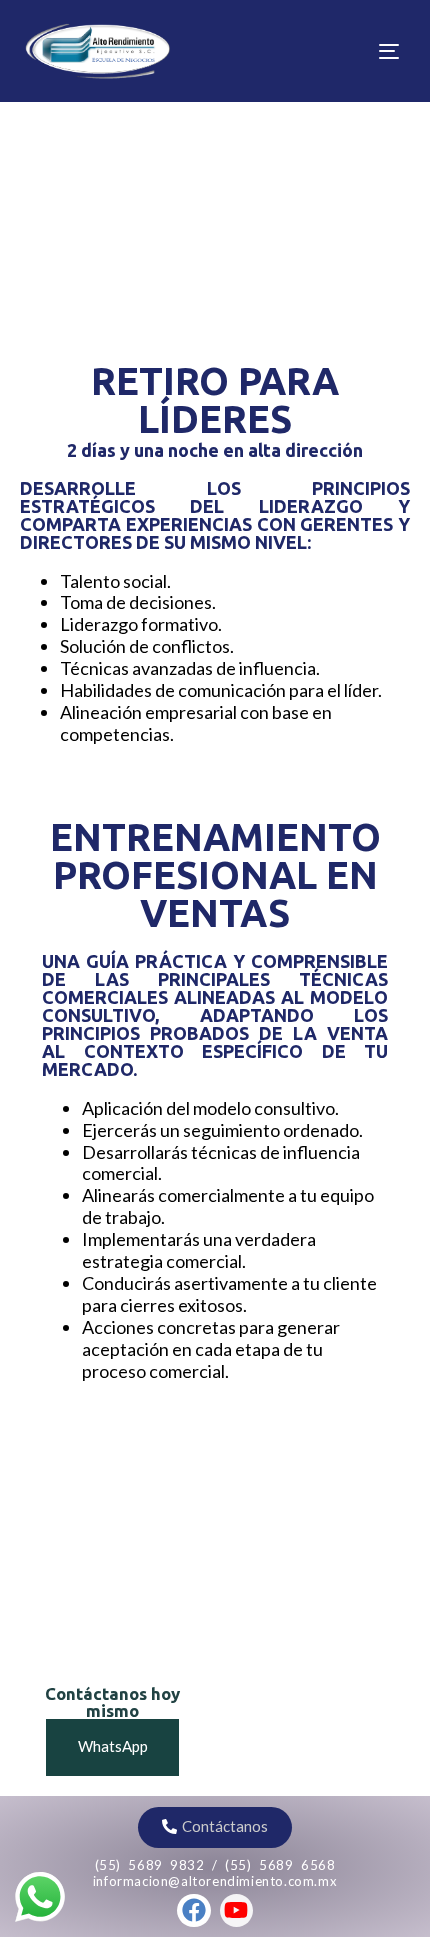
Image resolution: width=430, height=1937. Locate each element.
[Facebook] (194, 1911)
